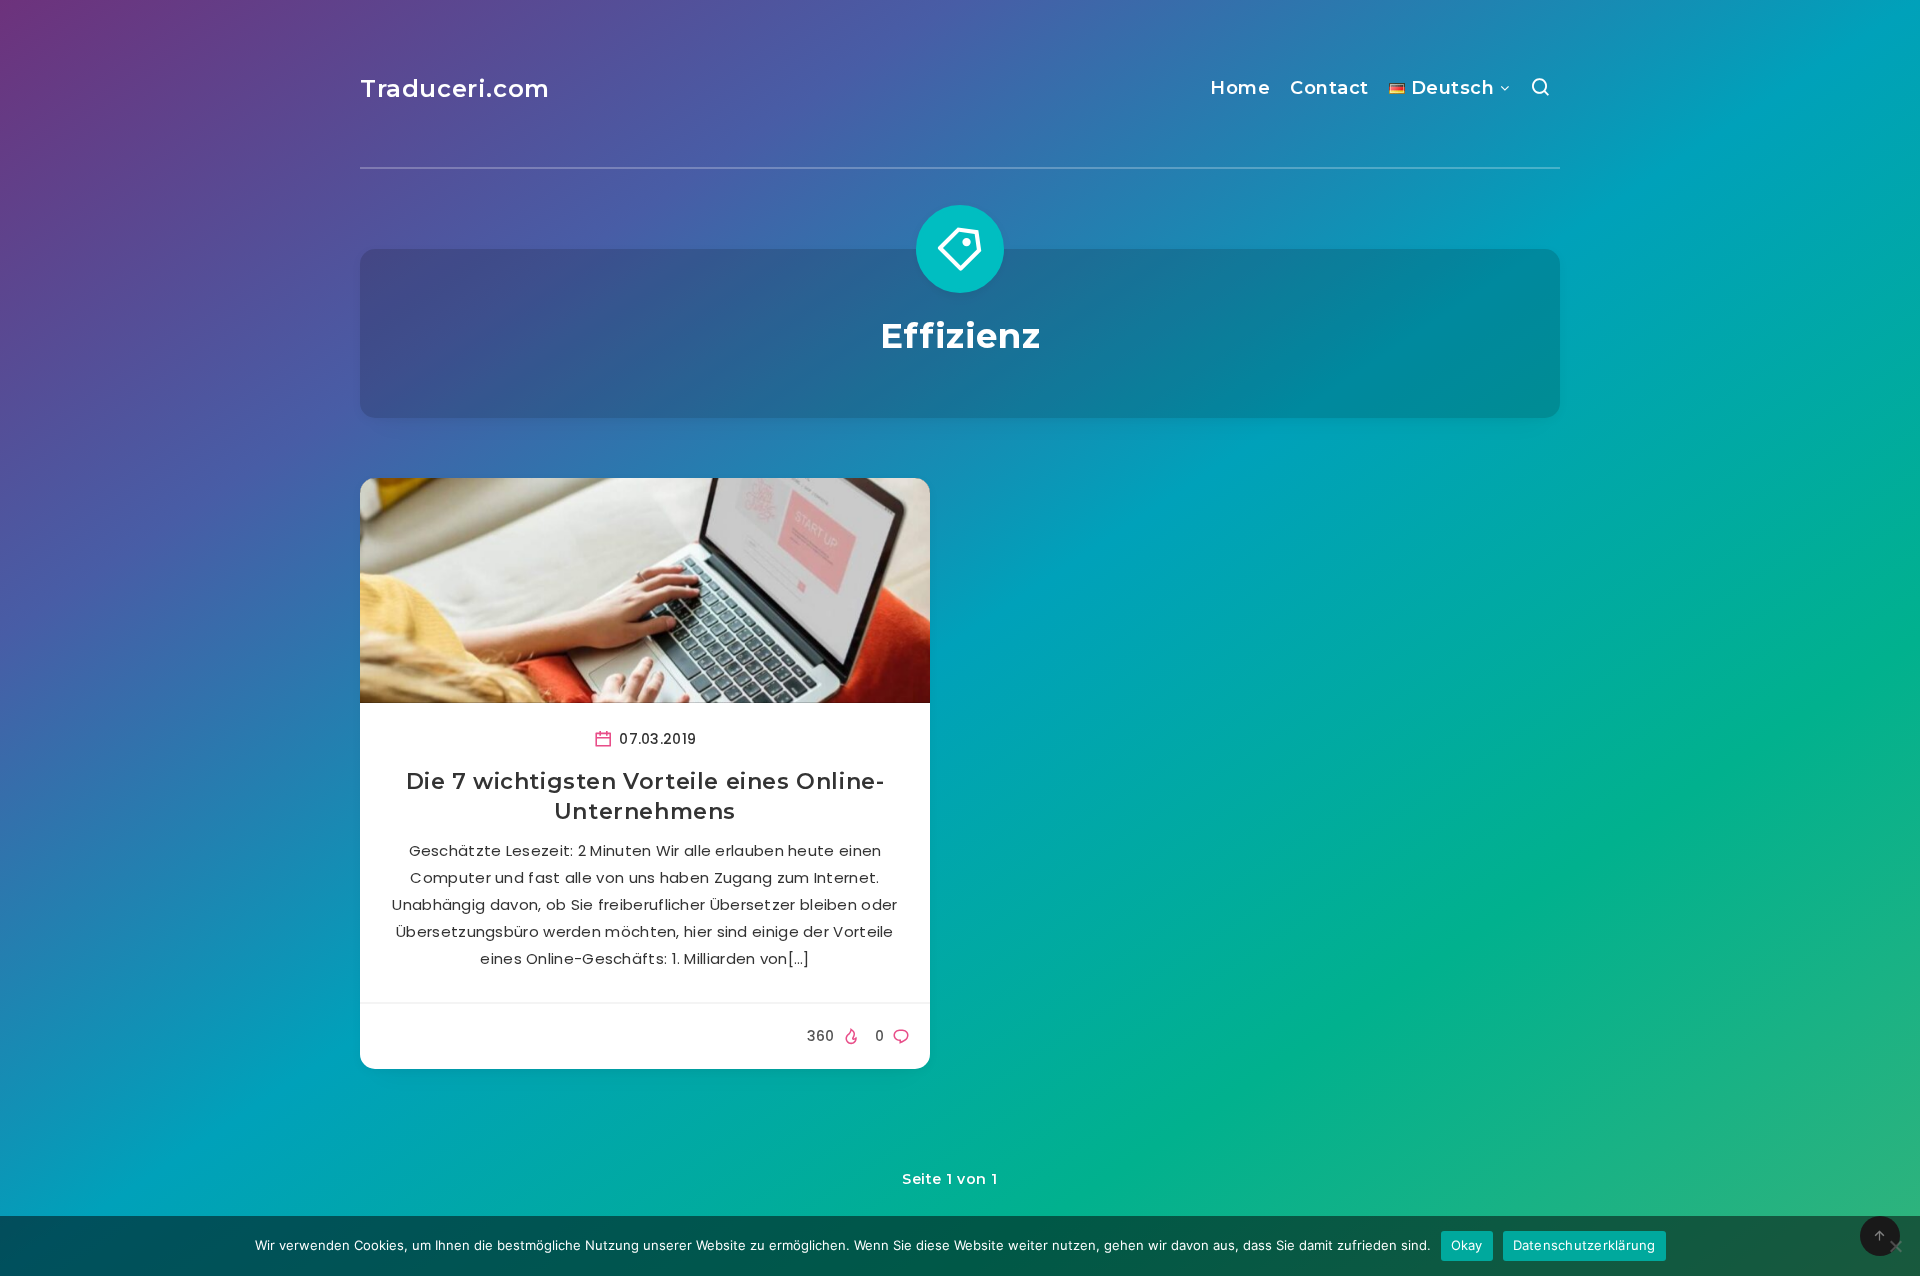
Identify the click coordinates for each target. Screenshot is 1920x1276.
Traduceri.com (455, 88)
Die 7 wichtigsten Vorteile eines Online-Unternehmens (645, 796)
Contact (1329, 88)
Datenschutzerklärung (1584, 1245)
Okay (1467, 1245)
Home (1240, 88)
